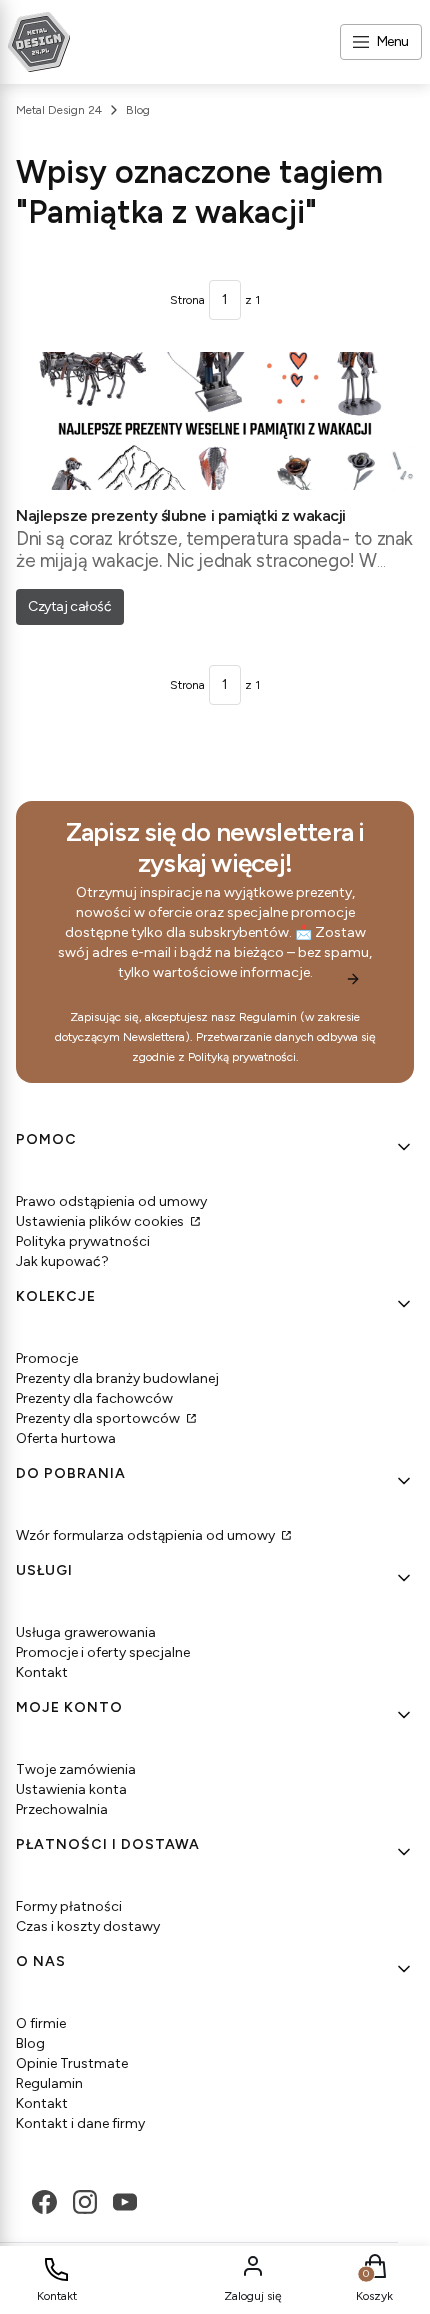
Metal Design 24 (59, 110)
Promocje (47, 1358)
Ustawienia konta (71, 1789)
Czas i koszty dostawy (88, 1926)
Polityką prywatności (242, 1057)
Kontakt (42, 1672)
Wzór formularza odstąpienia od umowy (147, 1535)
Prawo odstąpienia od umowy (111, 1201)
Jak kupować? (62, 1261)
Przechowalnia (62, 1809)
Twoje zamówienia (76, 1769)
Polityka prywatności (83, 1241)
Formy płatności (69, 1906)
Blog (138, 110)
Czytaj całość (70, 606)
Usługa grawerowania (86, 1632)
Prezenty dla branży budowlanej (117, 1378)
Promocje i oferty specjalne (103, 1652)
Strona (187, 300)
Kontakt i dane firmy (80, 2123)
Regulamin (268, 1017)
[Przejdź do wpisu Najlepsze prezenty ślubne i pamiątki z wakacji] (215, 421)
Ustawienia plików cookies (101, 1221)
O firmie (41, 2023)
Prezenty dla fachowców (94, 1398)
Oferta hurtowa (66, 1438)
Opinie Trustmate (72, 2063)
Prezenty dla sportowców (99, 1418)
